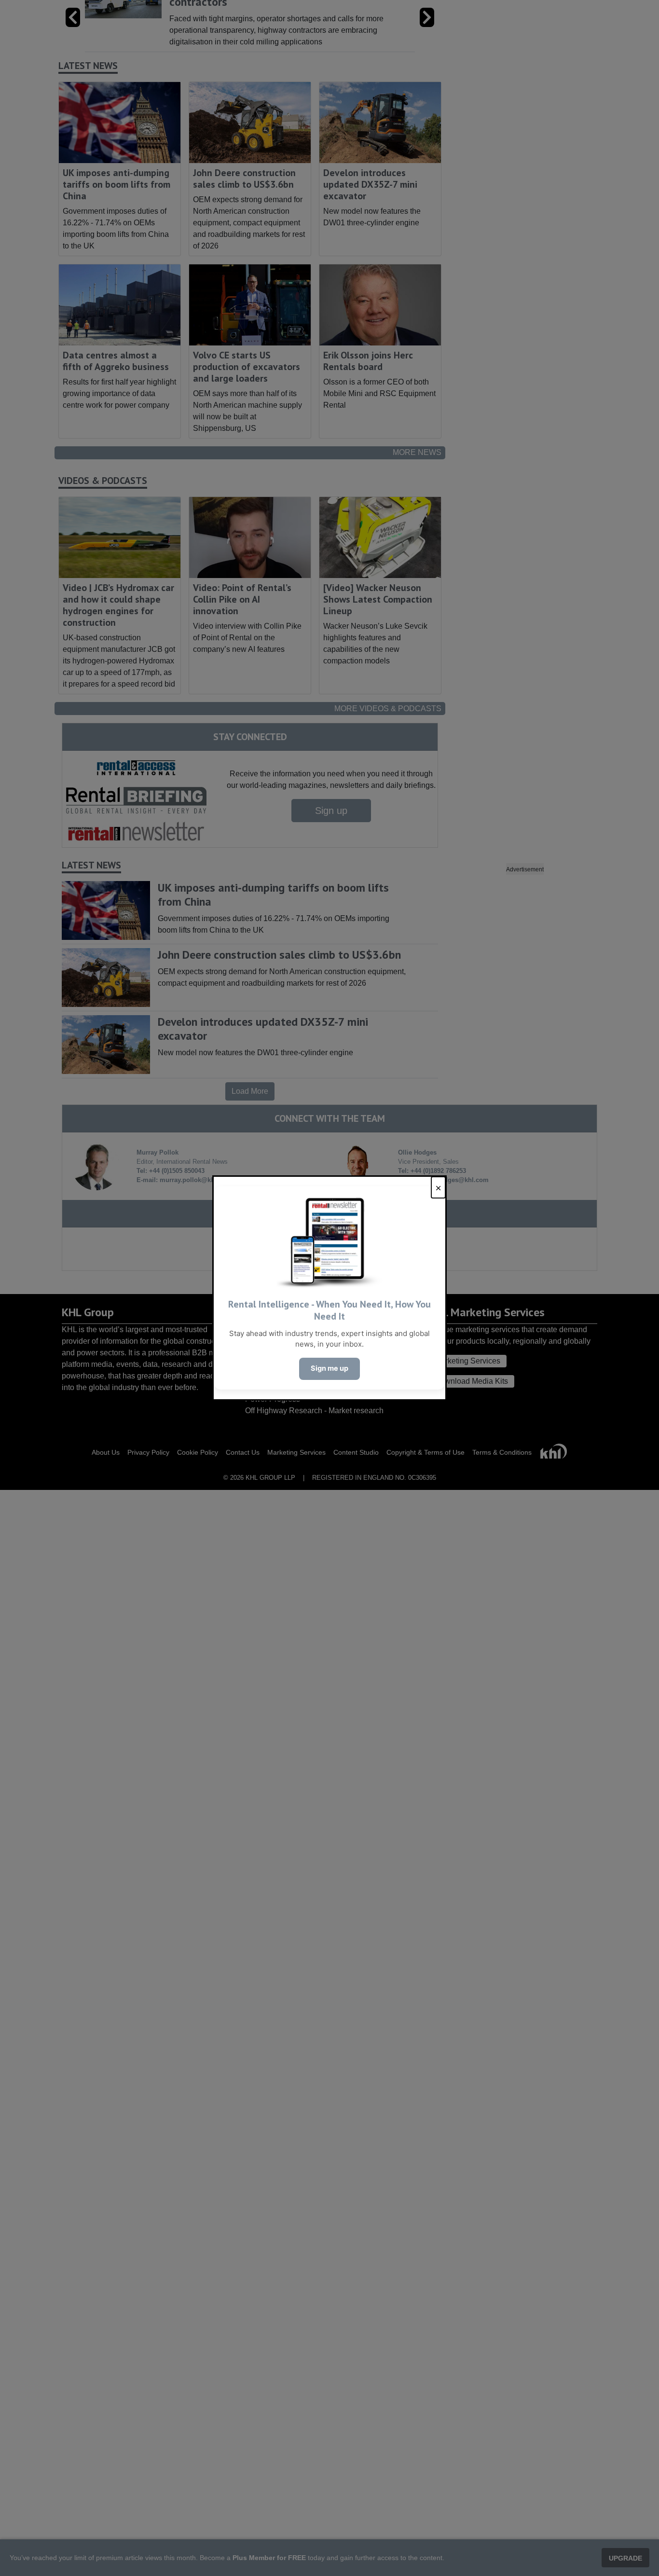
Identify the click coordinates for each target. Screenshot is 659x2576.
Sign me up (329, 1368)
